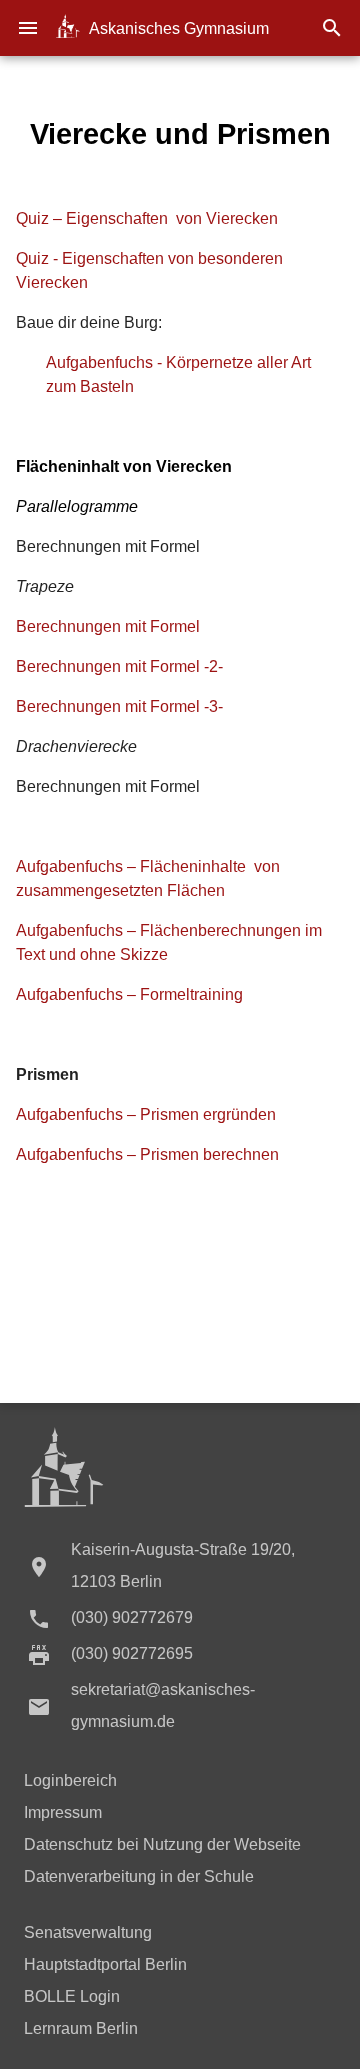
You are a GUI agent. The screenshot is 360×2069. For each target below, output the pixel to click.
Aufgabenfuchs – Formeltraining (129, 994)
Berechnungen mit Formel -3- (119, 706)
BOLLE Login (72, 1996)
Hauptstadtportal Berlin (105, 1964)
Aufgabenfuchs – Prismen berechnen (147, 1154)
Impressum (63, 1812)
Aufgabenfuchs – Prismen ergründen (146, 1114)
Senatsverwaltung (88, 1932)
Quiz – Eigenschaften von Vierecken (147, 218)
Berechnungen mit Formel (108, 626)
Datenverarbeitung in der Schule (139, 1876)
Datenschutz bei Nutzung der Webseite (162, 1844)
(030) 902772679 (132, 1617)
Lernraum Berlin (81, 2028)
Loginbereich (70, 1780)
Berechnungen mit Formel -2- (119, 666)
